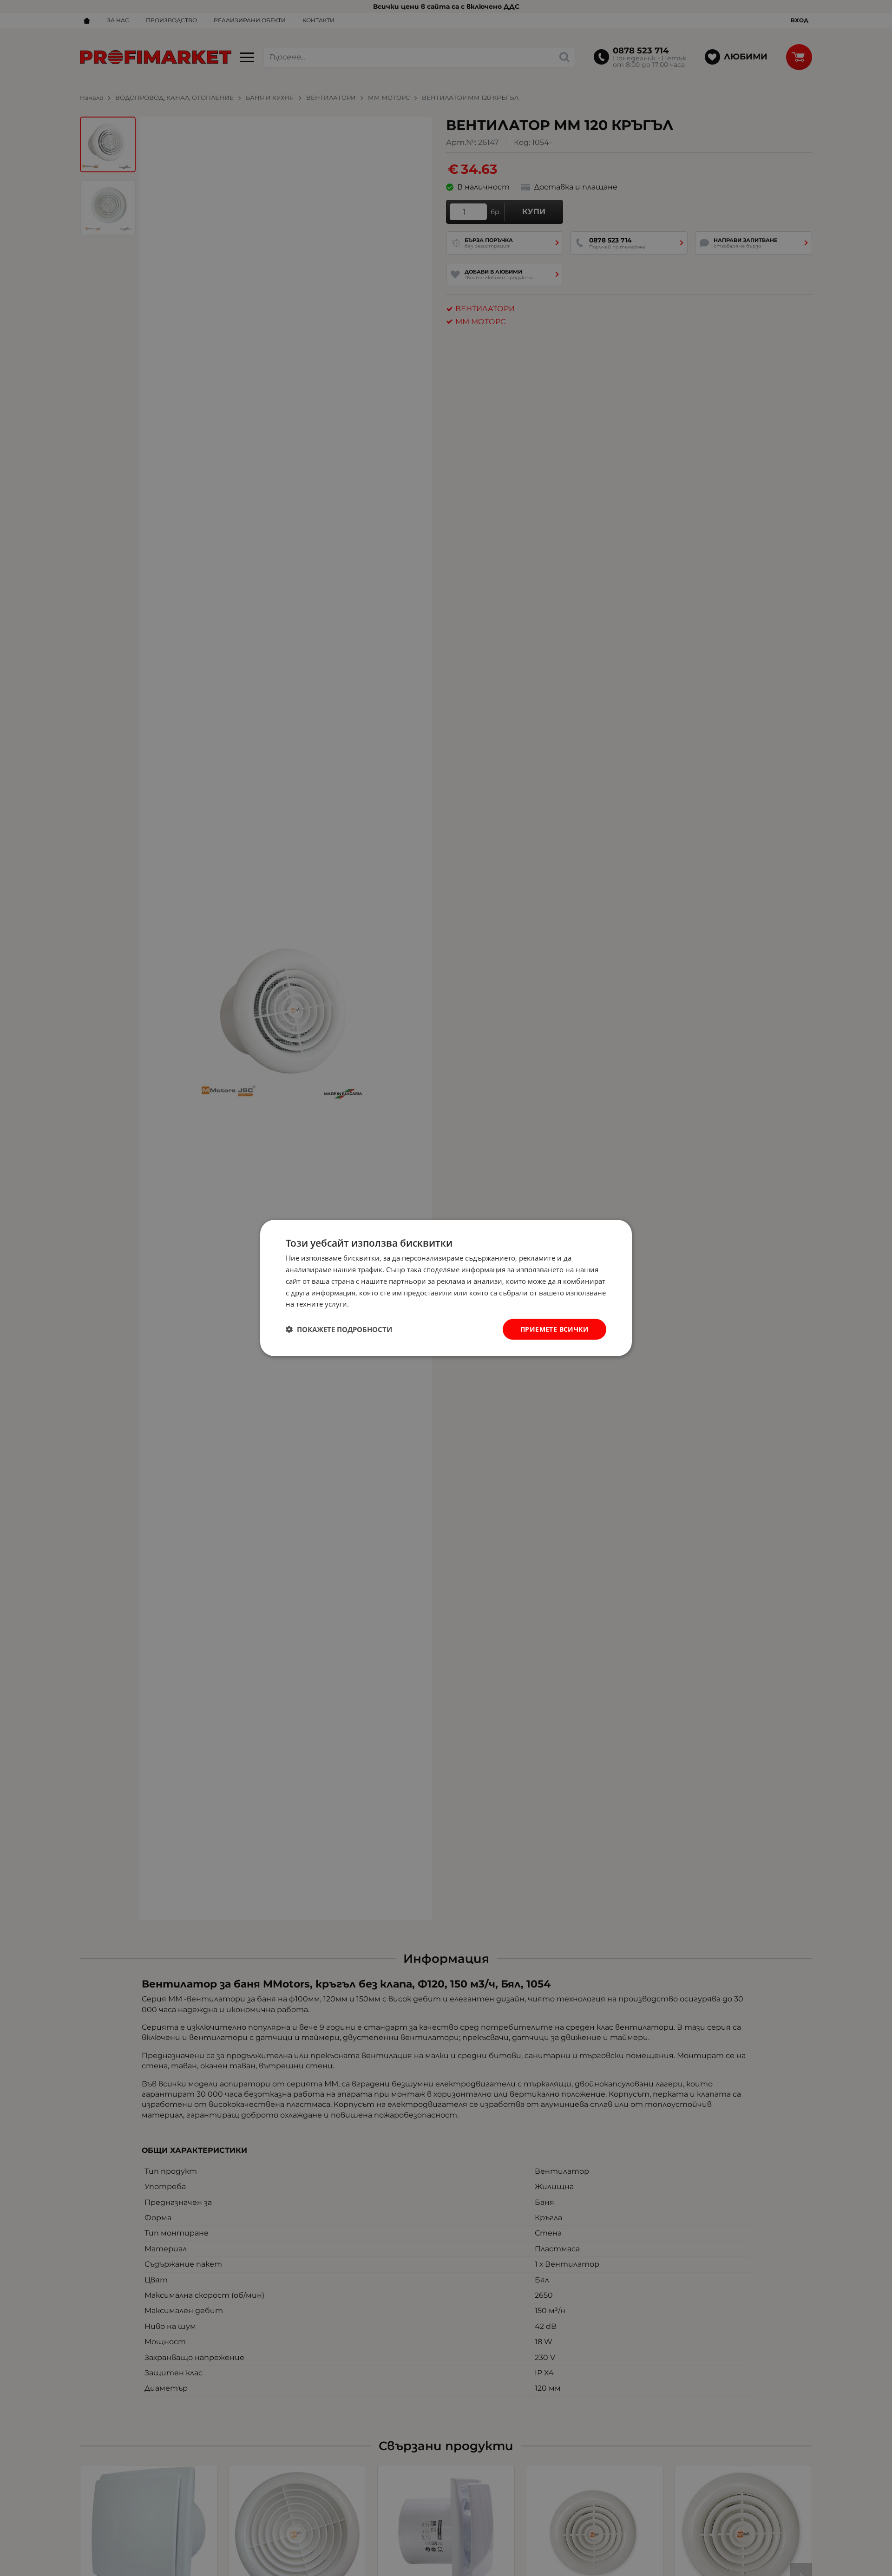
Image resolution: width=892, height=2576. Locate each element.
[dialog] (446, 1288)
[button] (339, 1329)
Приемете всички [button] (554, 1329)
